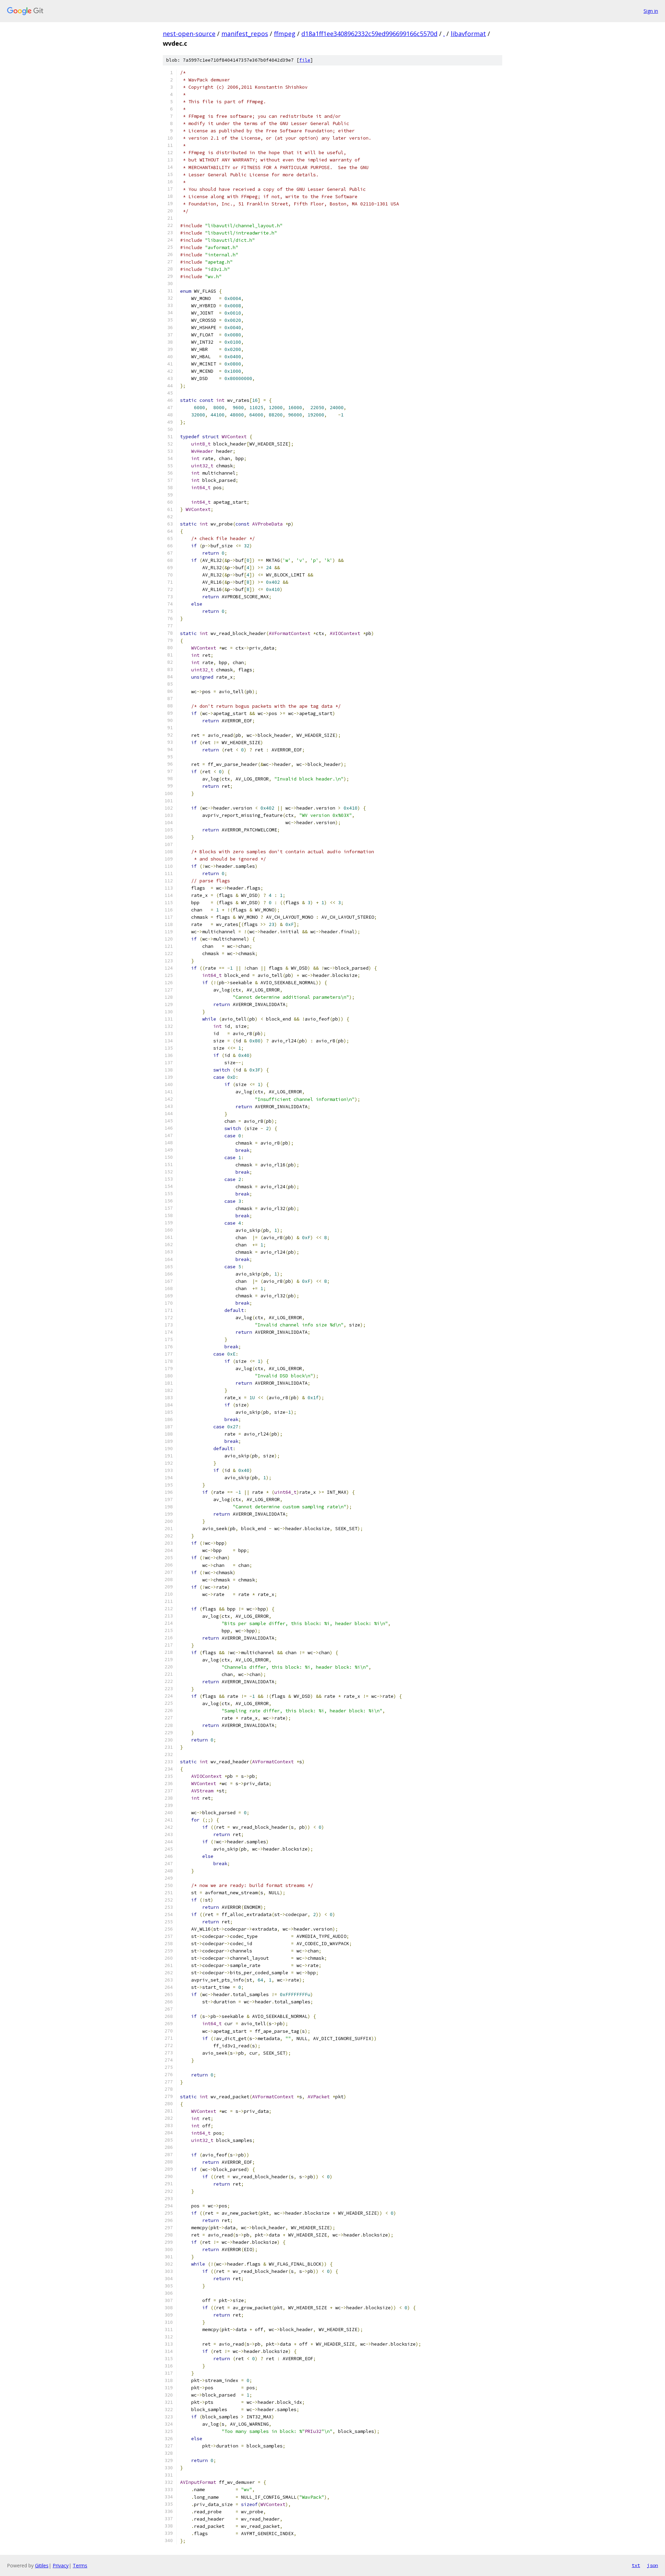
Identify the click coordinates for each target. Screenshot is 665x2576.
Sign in (651, 11)
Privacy (61, 2565)
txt (636, 2565)
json (653, 2565)
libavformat (468, 34)
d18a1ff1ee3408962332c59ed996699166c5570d (369, 34)
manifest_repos (245, 34)
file (305, 60)
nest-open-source (189, 34)
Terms (80, 2565)
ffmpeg (285, 34)
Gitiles (42, 2565)
